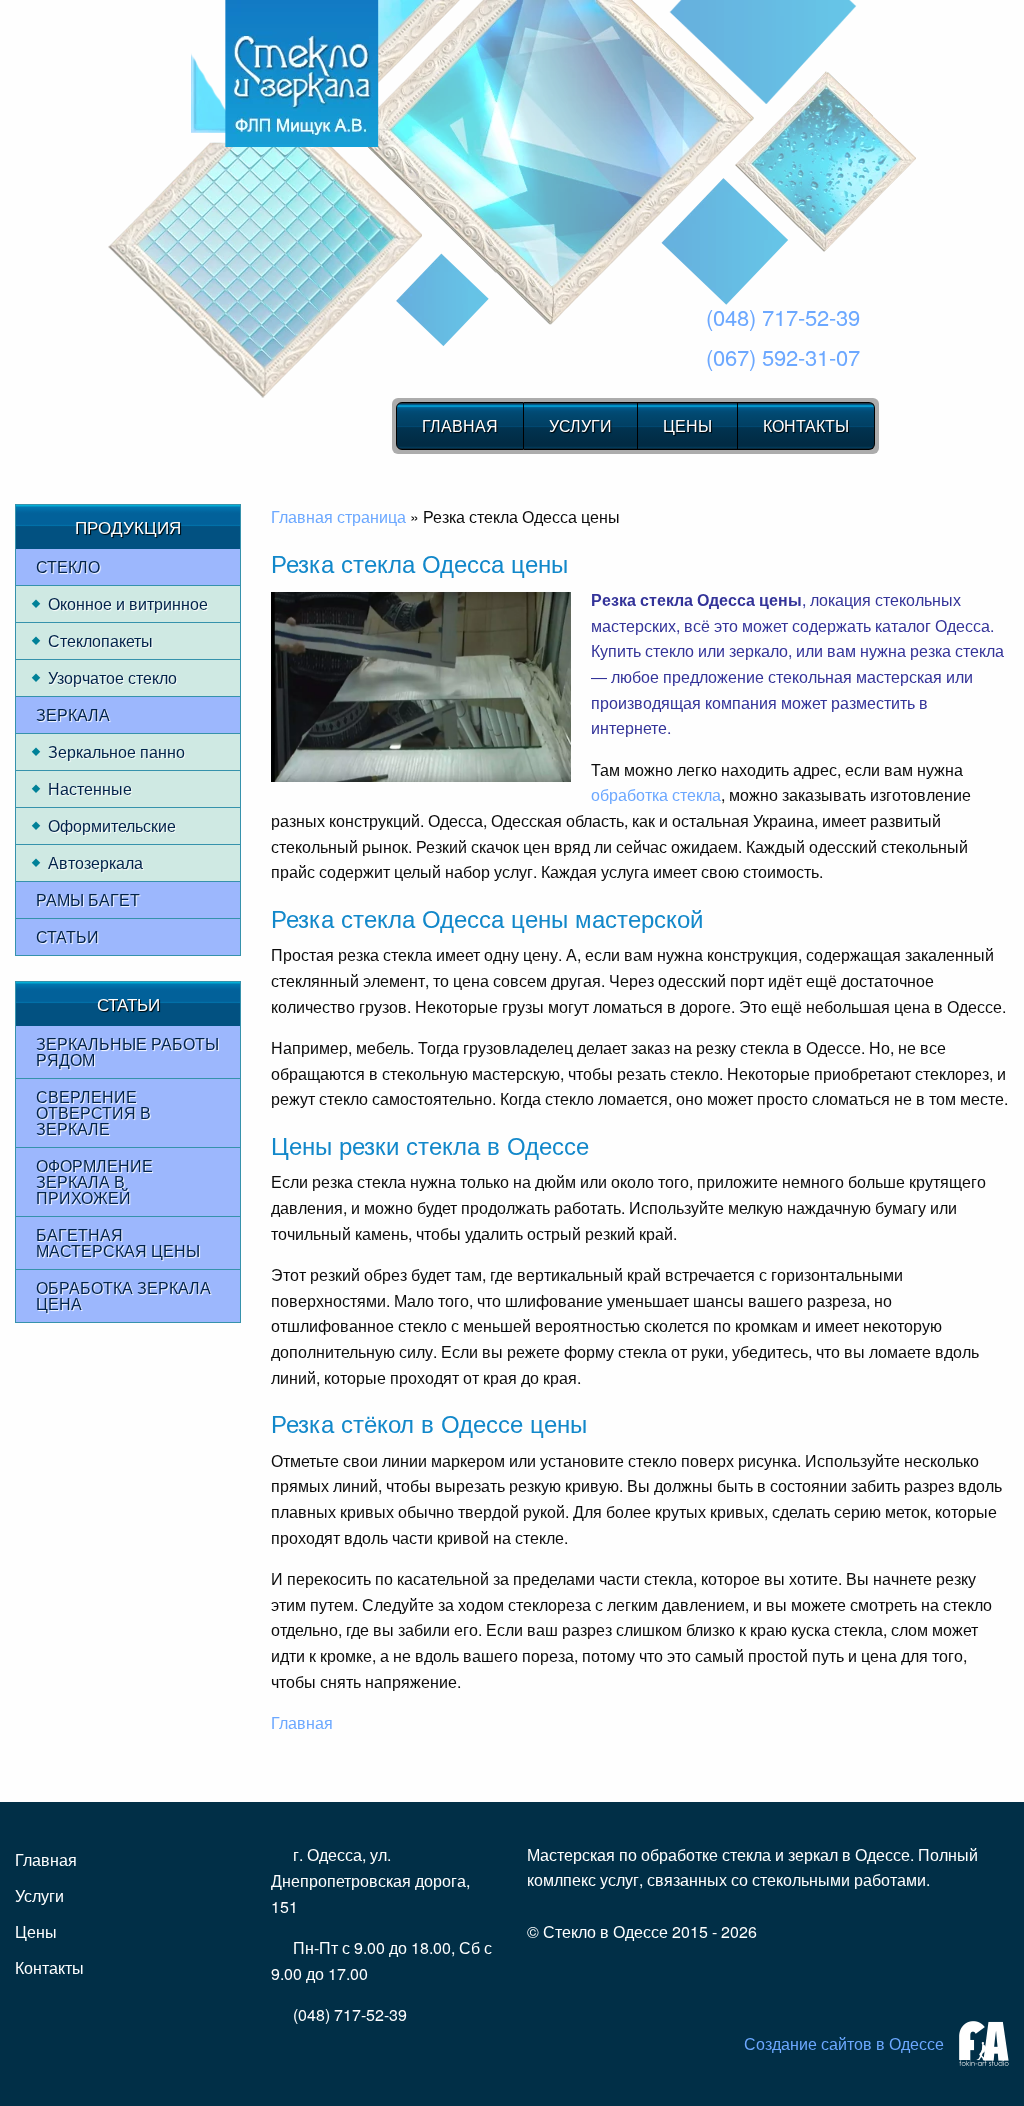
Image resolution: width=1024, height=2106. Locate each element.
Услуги (580, 425)
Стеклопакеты (100, 640)
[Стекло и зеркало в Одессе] (302, 73)
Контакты (806, 425)
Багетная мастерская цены (118, 1242)
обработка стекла (656, 794)
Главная (460, 425)
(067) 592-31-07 (783, 356)
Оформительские (112, 825)
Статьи (67, 936)
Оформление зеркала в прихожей (94, 1181)
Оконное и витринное (128, 603)
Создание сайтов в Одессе (844, 2043)
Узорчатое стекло (112, 677)
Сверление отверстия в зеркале (93, 1112)
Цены (687, 425)
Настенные (90, 788)
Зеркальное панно (116, 751)
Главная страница (338, 516)
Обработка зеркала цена (123, 1295)
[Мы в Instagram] (547, 1983)
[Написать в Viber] (579, 1983)
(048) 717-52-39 (783, 316)
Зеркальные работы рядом (127, 1051)
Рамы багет (88, 899)
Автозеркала (95, 862)
